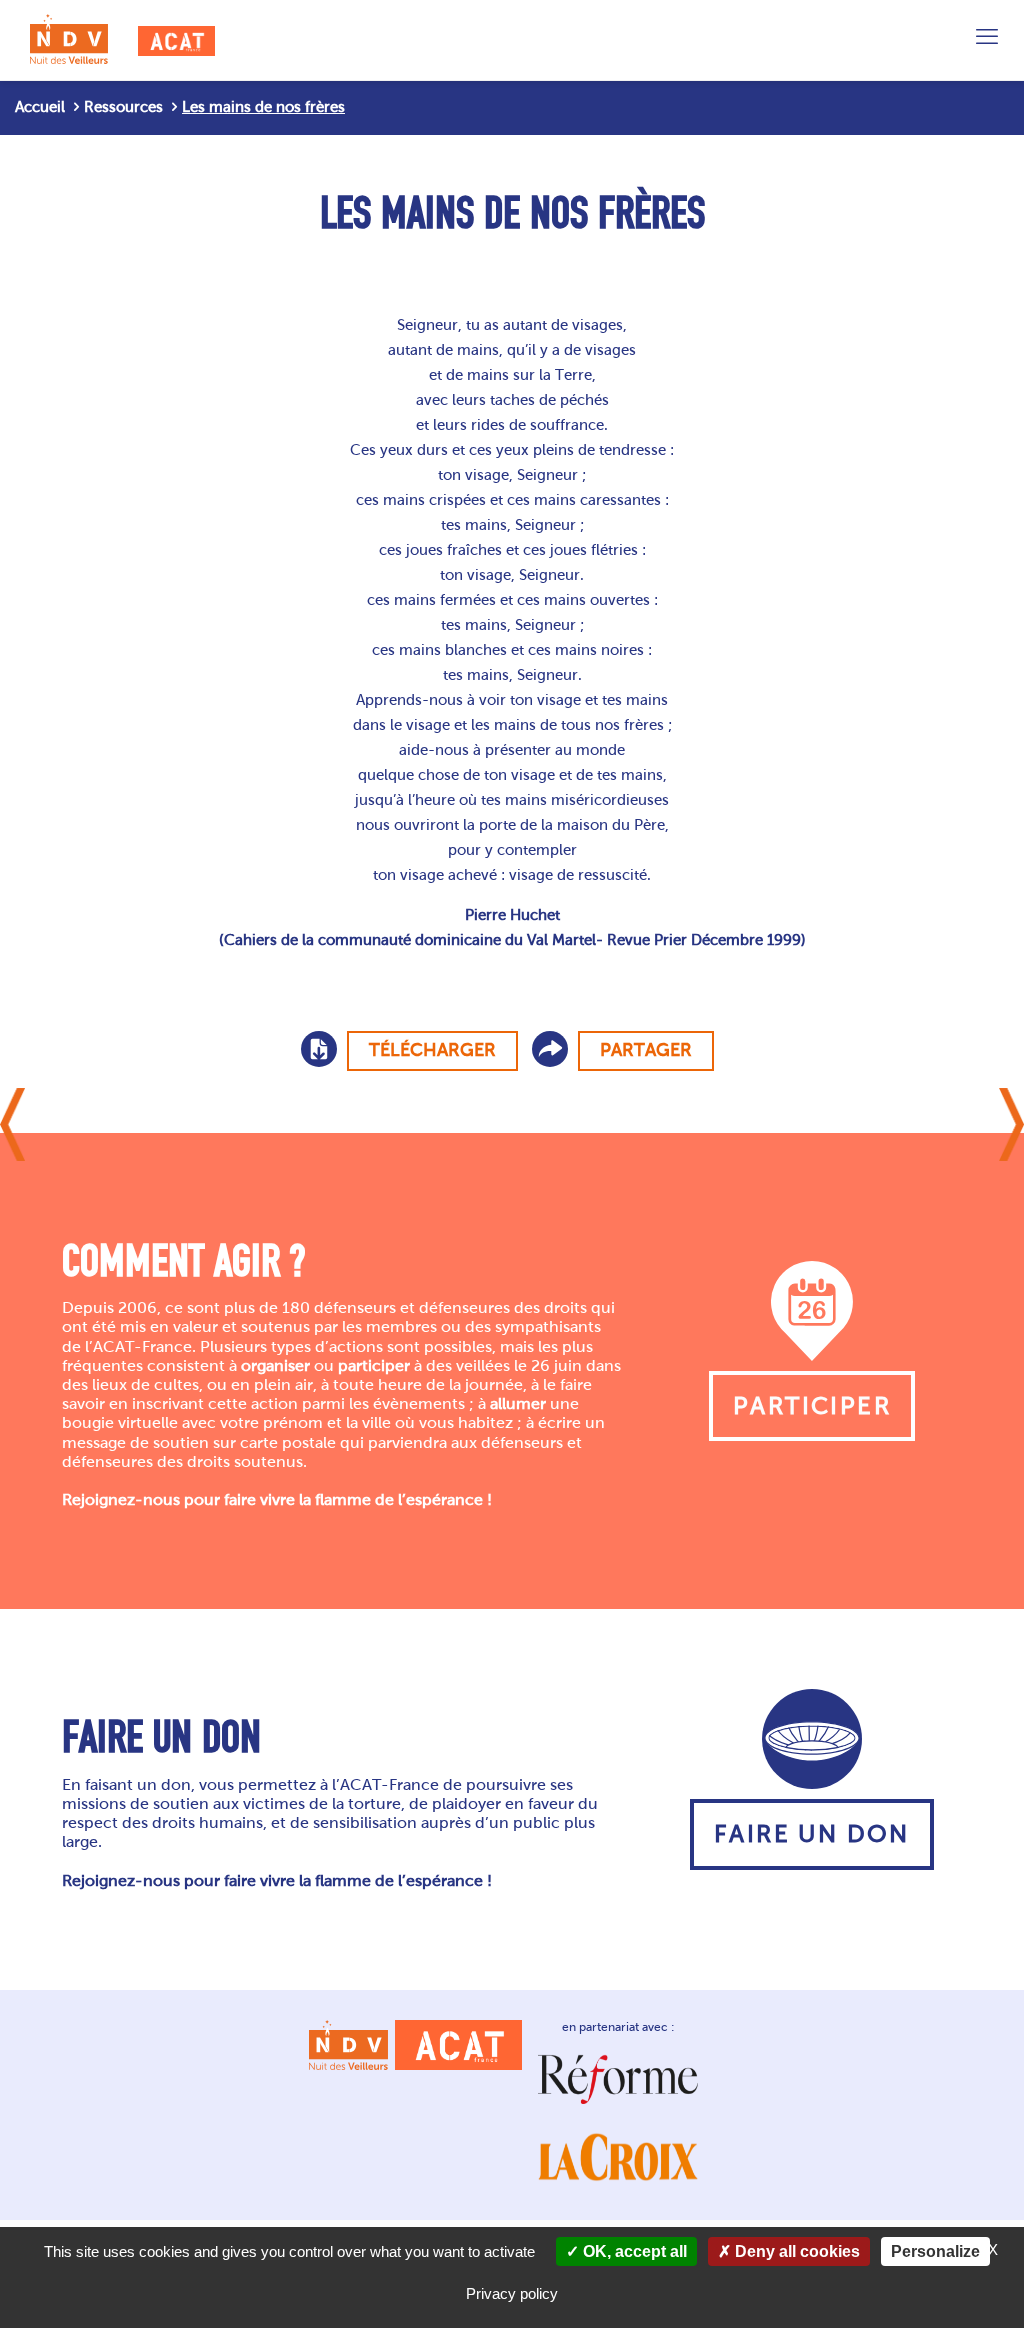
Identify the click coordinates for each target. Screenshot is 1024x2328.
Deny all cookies (795, 2251)
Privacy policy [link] (512, 2293)
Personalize (935, 2251)
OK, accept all (633, 2251)
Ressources (123, 107)
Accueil (40, 107)
